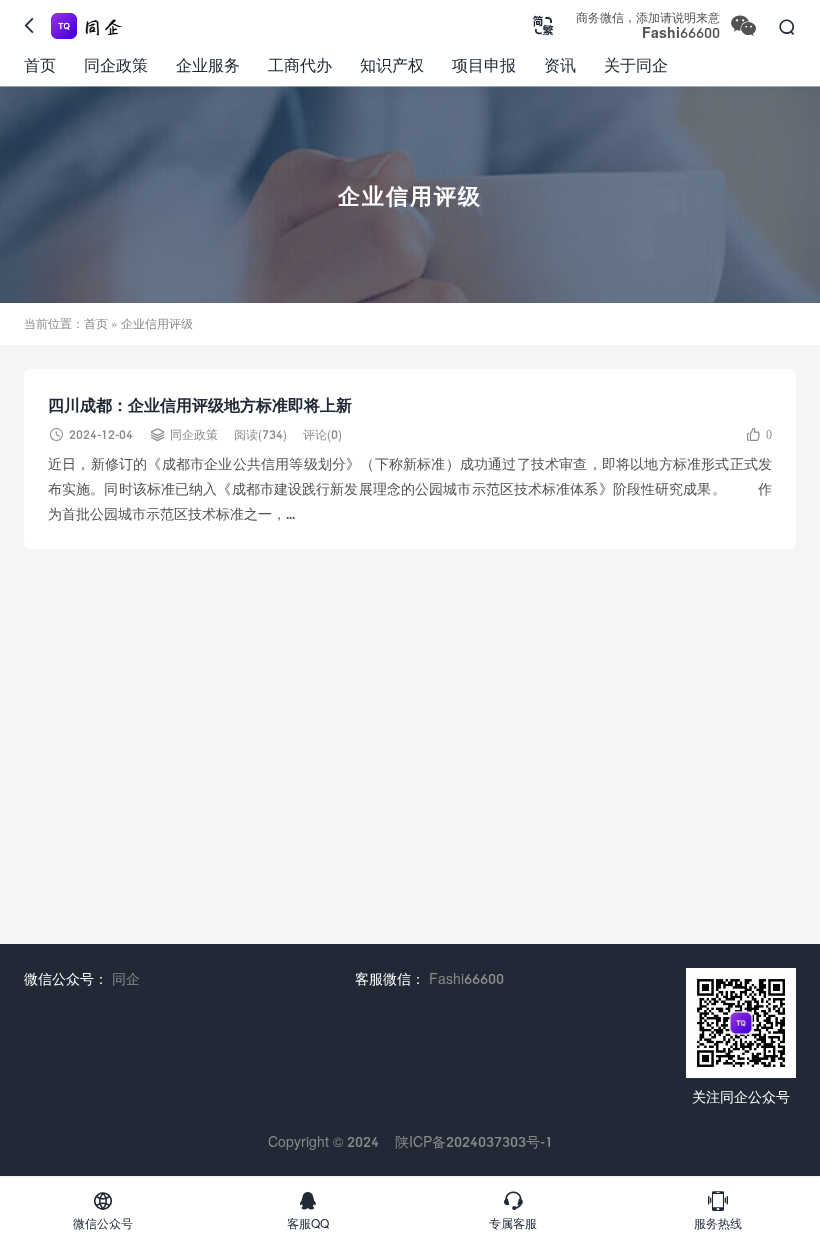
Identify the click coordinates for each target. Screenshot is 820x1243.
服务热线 (718, 1210)
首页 (40, 64)
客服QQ (308, 1210)
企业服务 (208, 64)
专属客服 (513, 1210)
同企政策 (116, 64)
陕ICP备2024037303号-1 (474, 1141)
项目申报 (484, 64)
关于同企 (636, 64)
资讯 (560, 64)
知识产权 (392, 64)
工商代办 (300, 64)
